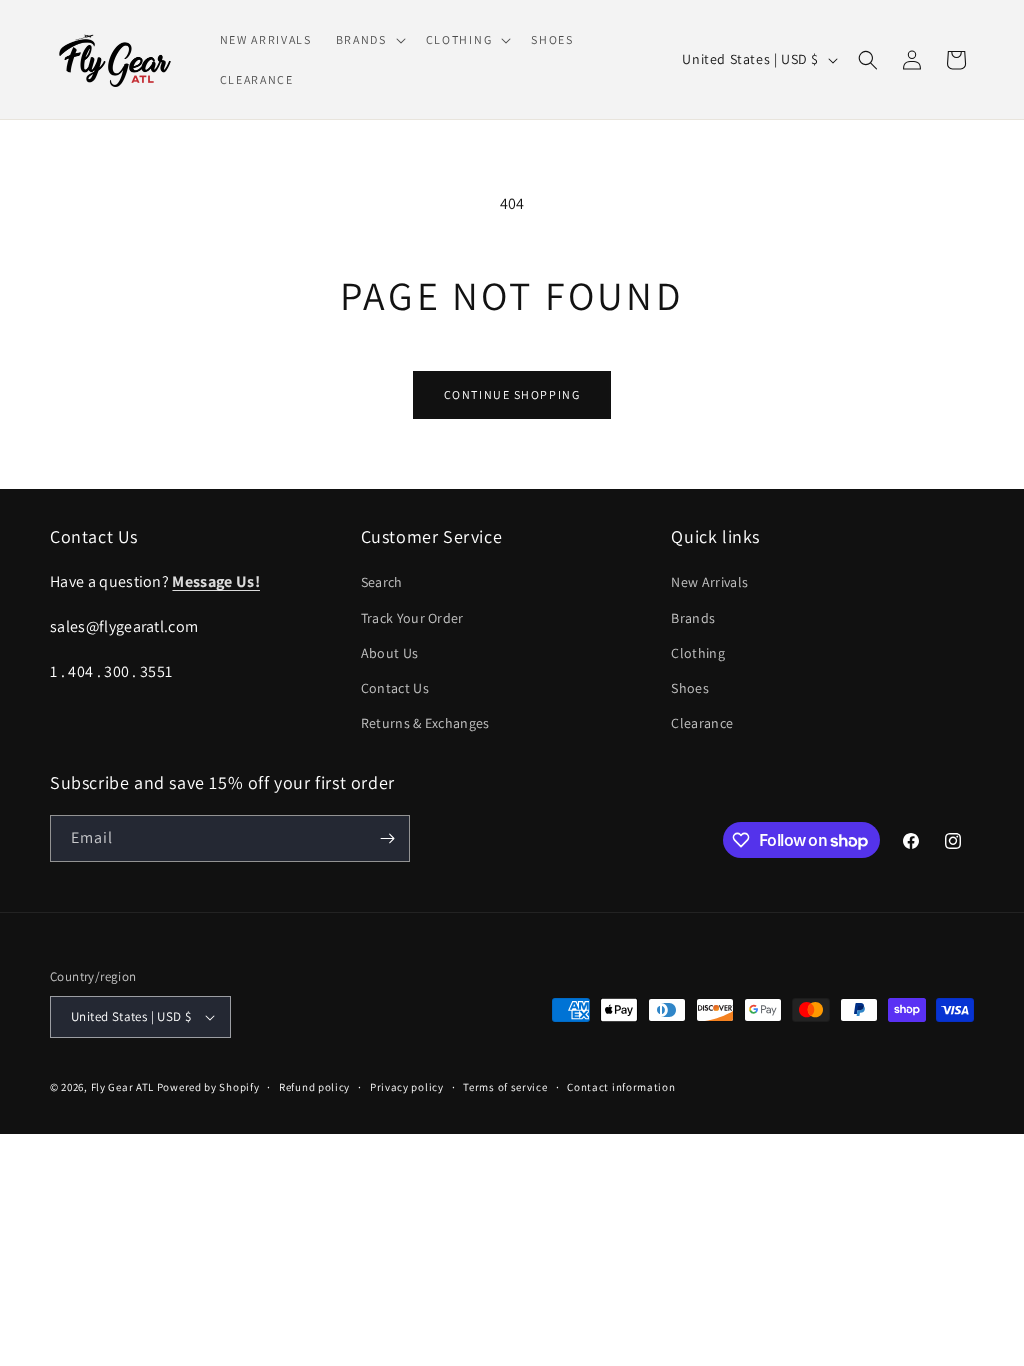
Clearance (702, 723)
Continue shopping (512, 394)
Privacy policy (407, 1087)
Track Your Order (412, 618)
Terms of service (505, 1087)
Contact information (621, 1087)
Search (382, 582)
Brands (693, 618)
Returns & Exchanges (425, 723)
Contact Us (395, 688)
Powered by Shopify (208, 1087)
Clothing (698, 653)
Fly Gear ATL (122, 1087)
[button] (369, 40)
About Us (390, 653)
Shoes (690, 688)
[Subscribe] (387, 838)
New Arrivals (709, 582)
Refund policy (314, 1087)
